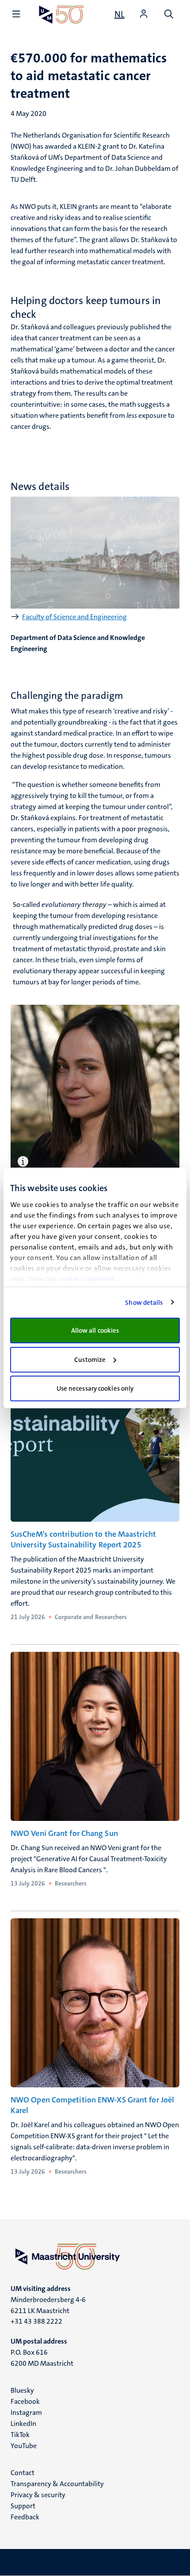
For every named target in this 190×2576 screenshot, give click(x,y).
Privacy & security (38, 2495)
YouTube (24, 2446)
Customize (90, 1360)
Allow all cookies (95, 1330)
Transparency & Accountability (57, 2484)
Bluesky (22, 2390)
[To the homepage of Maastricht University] (61, 14)
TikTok (20, 2435)
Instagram (26, 2412)
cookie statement (87, 1279)
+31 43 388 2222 (36, 2321)
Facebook (25, 2401)
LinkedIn (23, 2424)
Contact (23, 2473)
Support (23, 2506)
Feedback (25, 2517)
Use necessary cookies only (95, 1388)
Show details (144, 1303)
